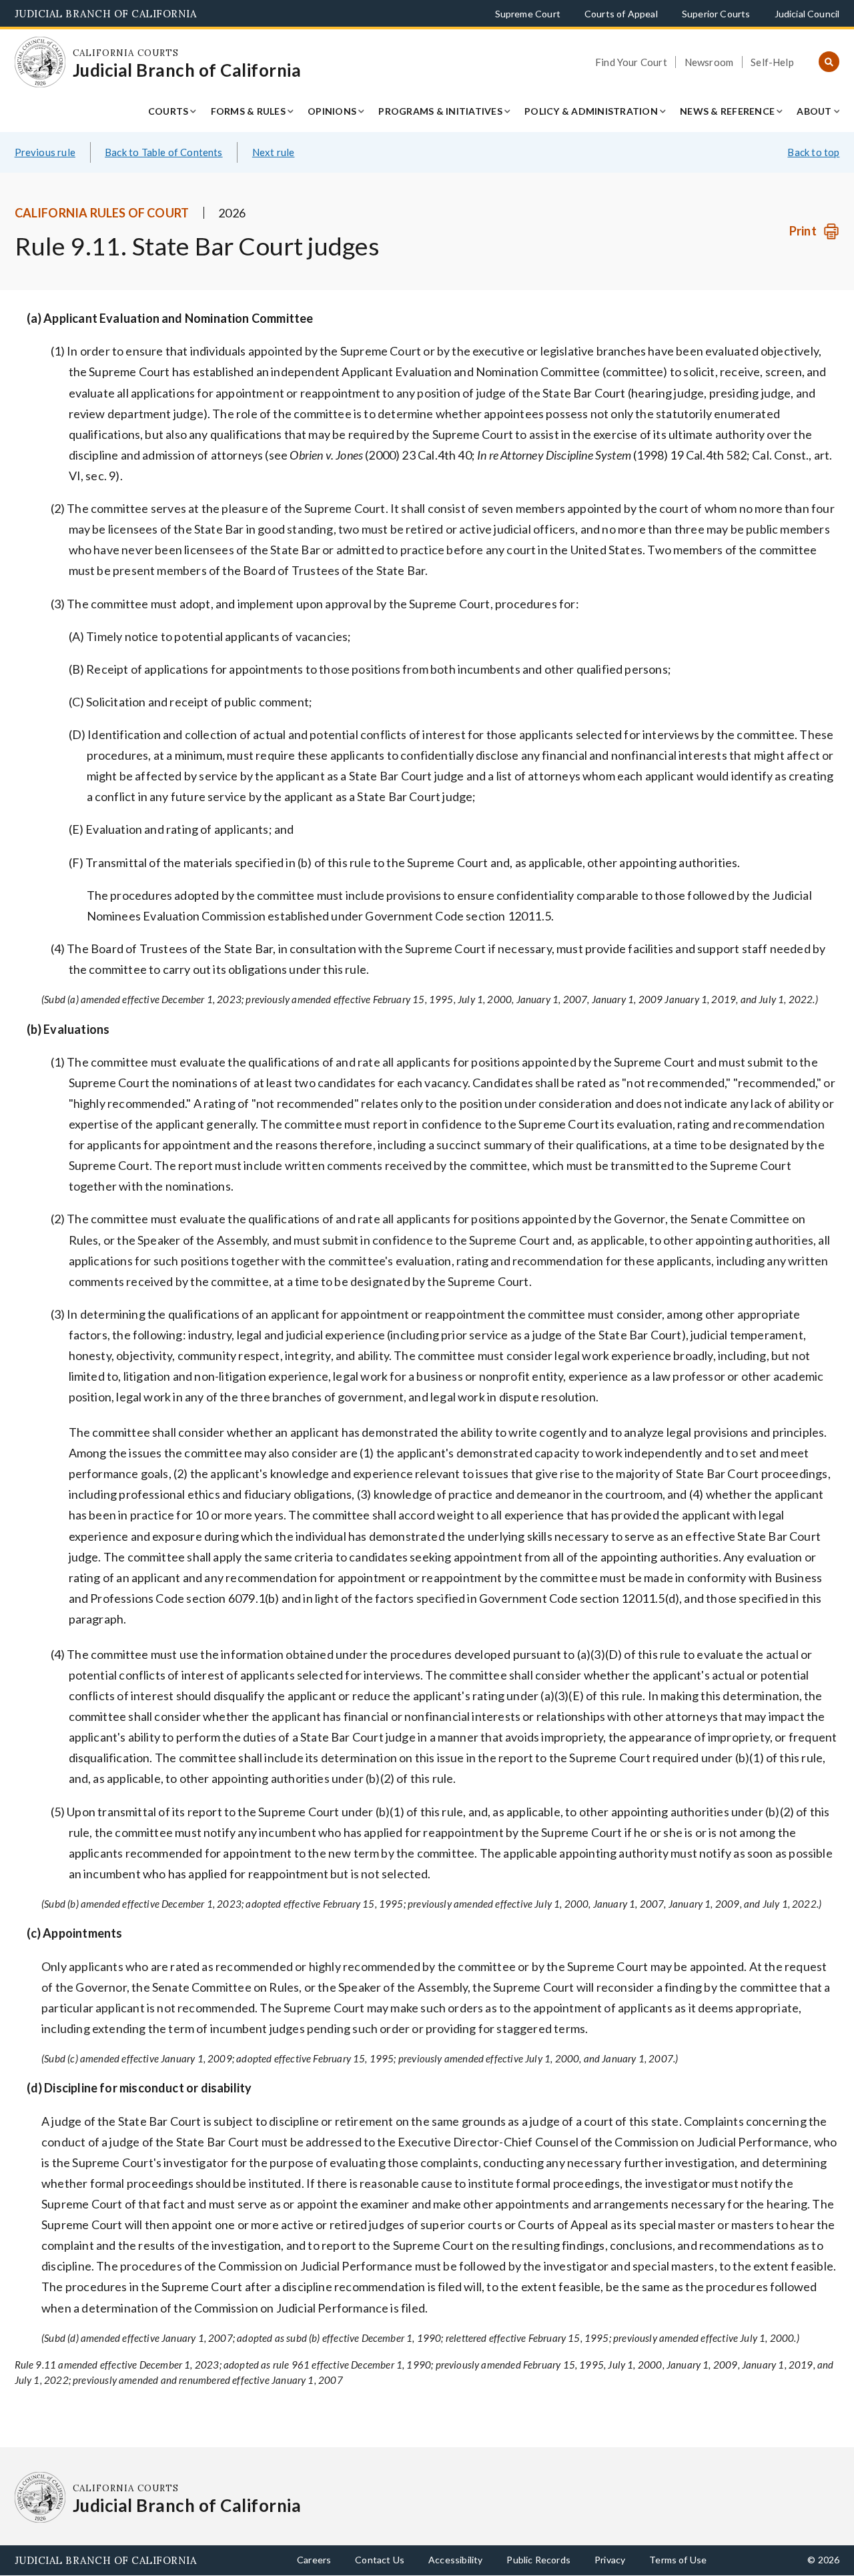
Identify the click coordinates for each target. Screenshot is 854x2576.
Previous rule (45, 152)
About (814, 111)
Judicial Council (807, 14)
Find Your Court (631, 62)
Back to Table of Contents (164, 152)
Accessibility (455, 2560)
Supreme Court (528, 14)
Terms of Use (678, 2560)
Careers (314, 2560)
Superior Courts (716, 14)
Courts (168, 111)
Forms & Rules (248, 111)
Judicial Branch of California (106, 14)
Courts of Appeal (621, 14)
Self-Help (772, 62)
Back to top (813, 152)
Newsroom (709, 62)
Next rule (274, 152)
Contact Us (380, 2560)
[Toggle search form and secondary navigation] (829, 62)
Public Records (538, 2560)
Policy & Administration (591, 111)
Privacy (610, 2560)
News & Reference (727, 111)
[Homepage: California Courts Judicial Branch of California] (40, 62)
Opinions (332, 111)
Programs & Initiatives (440, 111)
